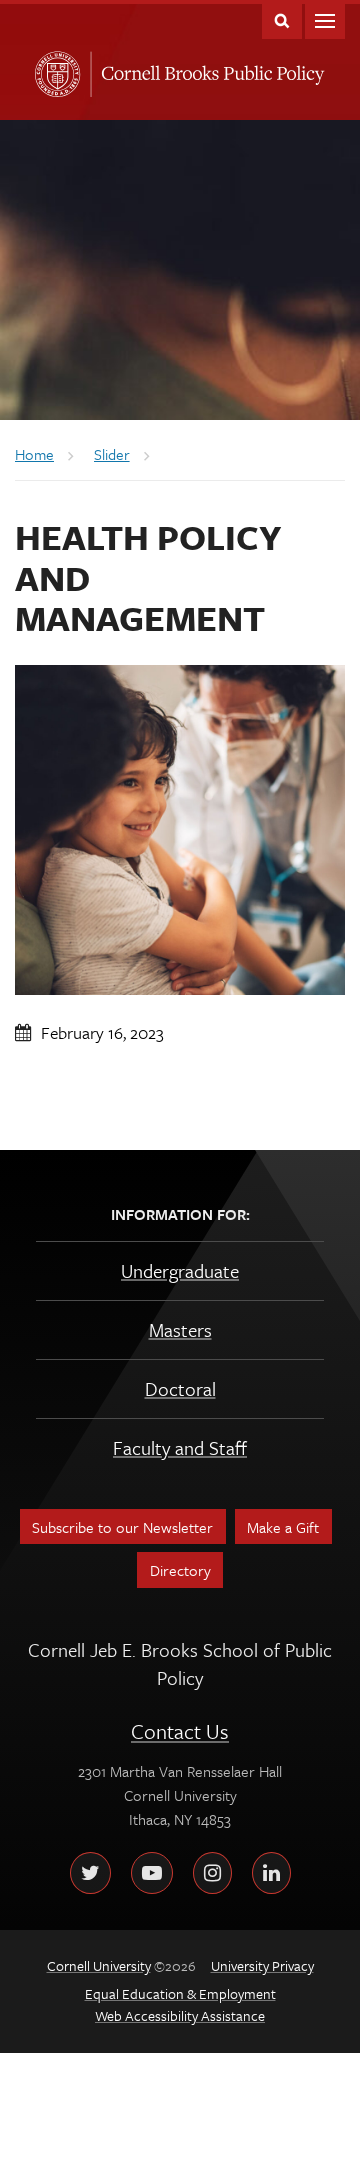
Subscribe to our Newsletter (122, 1527)
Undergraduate (180, 1270)
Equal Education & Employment (180, 1993)
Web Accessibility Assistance (180, 2015)
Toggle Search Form (282, 19)
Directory (180, 1570)
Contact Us (180, 1731)
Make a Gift (283, 1527)
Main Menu (325, 19)
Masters (180, 1329)
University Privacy (262, 1965)
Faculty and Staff (180, 1447)
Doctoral (180, 1388)
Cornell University (54, 68)
